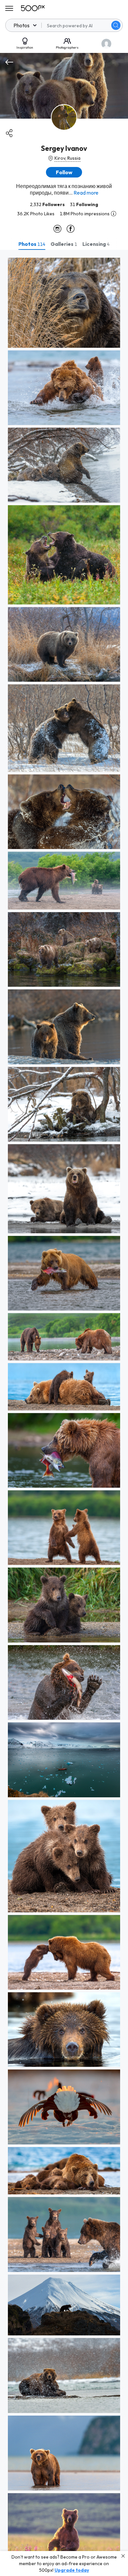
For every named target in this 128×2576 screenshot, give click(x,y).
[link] (64, 303)
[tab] (32, 244)
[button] (116, 25)
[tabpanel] (64, 1413)
